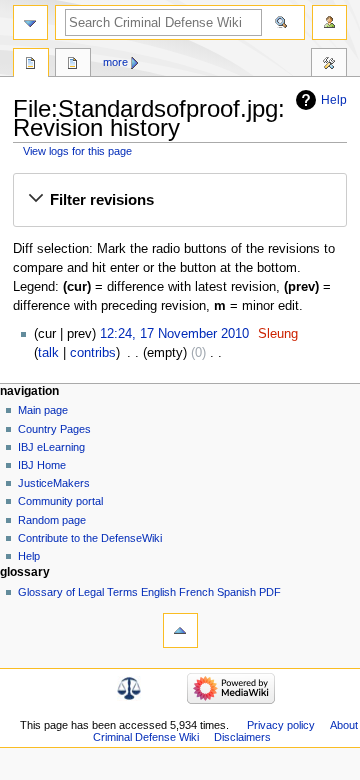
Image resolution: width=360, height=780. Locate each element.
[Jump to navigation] (30, 22)
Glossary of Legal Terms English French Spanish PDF (149, 592)
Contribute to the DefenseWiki (90, 538)
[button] (179, 200)
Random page (52, 520)
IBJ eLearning (51, 447)
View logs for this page (77, 151)
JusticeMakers (54, 483)
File (31, 65)
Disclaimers (242, 737)
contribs (93, 353)
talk (48, 353)
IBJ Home (42, 465)
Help (334, 100)
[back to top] (180, 630)
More (115, 62)
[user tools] (329, 22)
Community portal (60, 501)
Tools (329, 65)
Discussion (73, 65)
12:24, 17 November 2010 (174, 334)
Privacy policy (281, 725)
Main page (43, 410)
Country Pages (54, 429)
